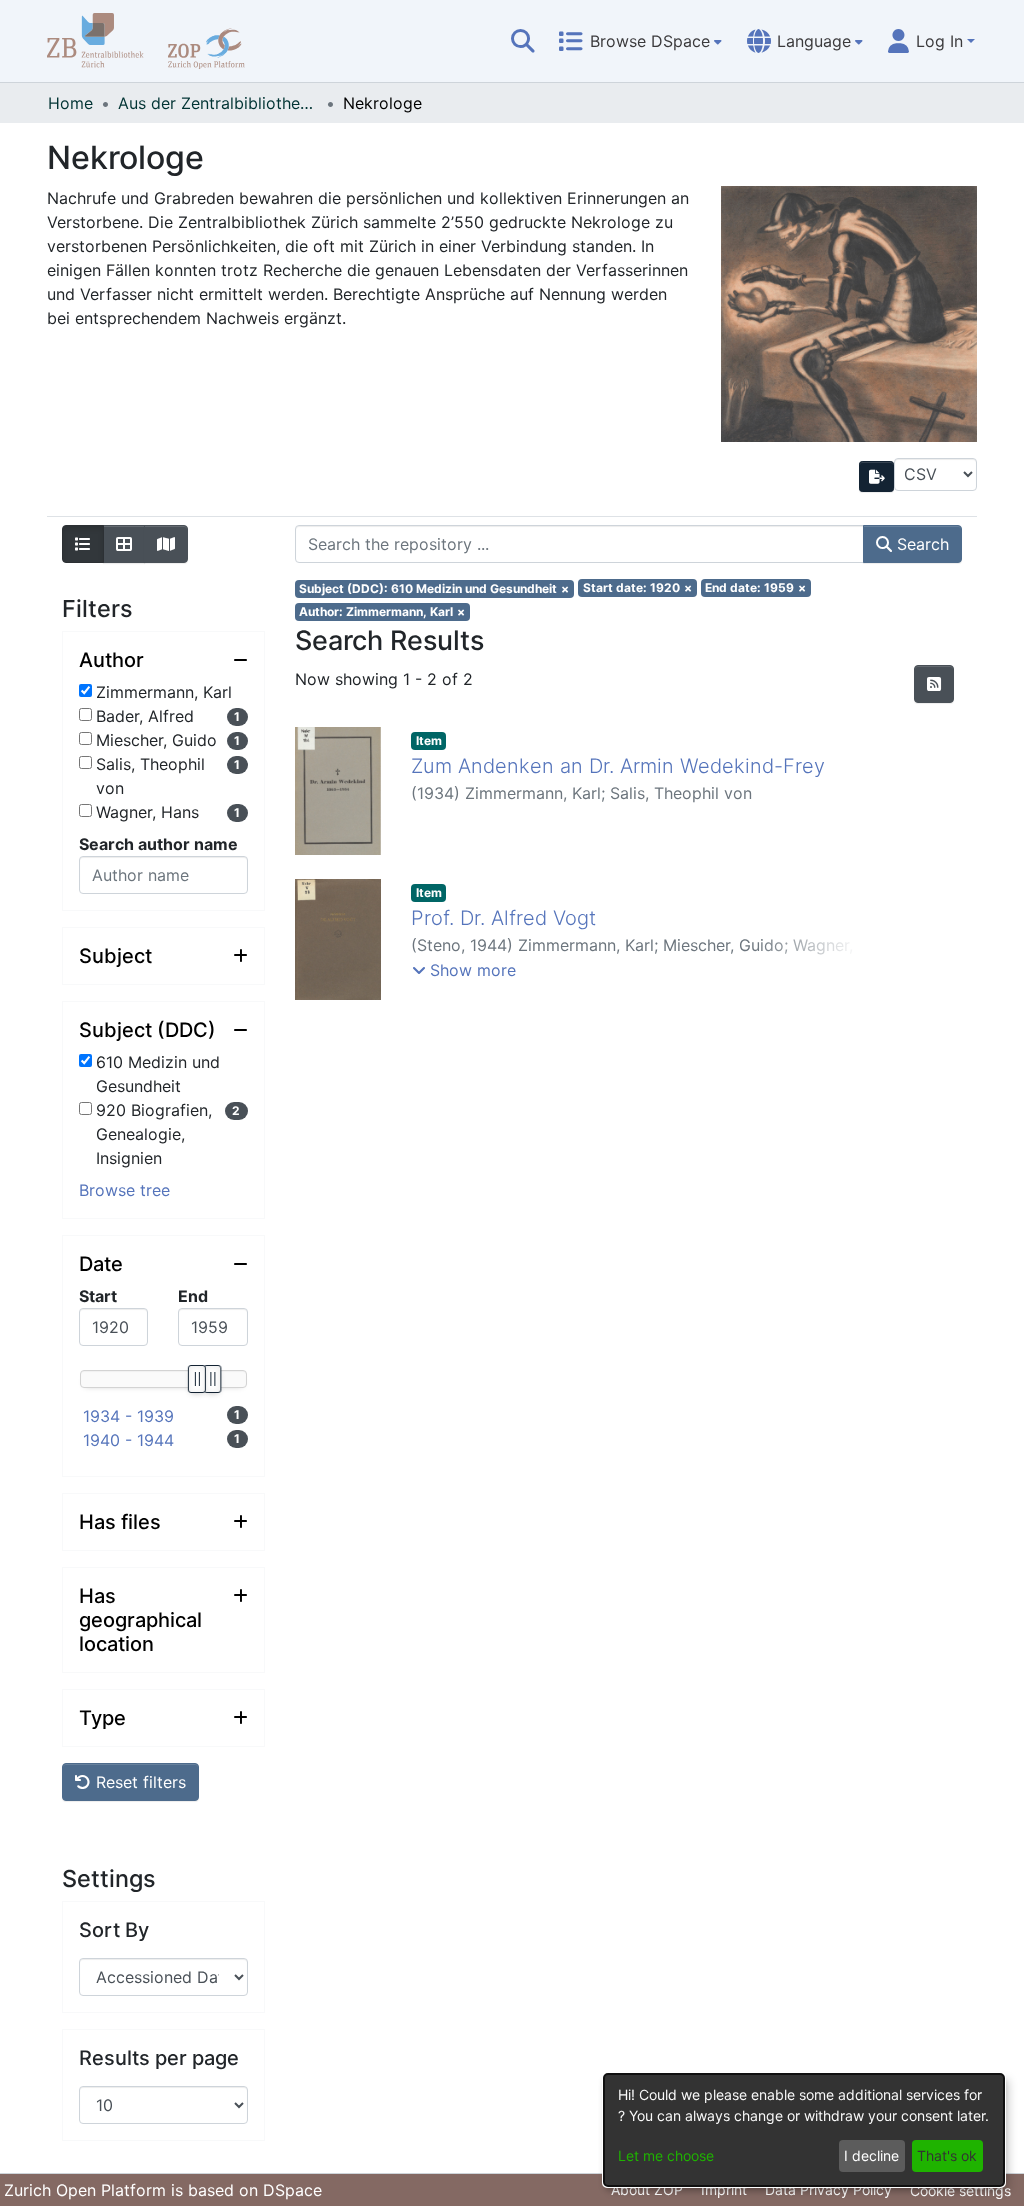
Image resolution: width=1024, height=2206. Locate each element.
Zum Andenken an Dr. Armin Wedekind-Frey (618, 766)
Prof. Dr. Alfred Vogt (503, 918)
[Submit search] (523, 41)
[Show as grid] (124, 544)
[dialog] (804, 2130)
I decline (871, 2155)
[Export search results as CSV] (877, 476)
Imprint (724, 2189)
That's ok (947, 2155)
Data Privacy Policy (828, 2189)
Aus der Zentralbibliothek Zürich (218, 103)
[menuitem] (640, 41)
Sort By (114, 1930)
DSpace (292, 2190)
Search (920, 544)
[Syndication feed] (934, 684)
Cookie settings (960, 2190)
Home (70, 103)
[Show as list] (83, 544)
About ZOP (647, 2189)
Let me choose (666, 2155)
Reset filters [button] (138, 1782)
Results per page (159, 2058)
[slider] (196, 1379)
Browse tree (124, 1190)
